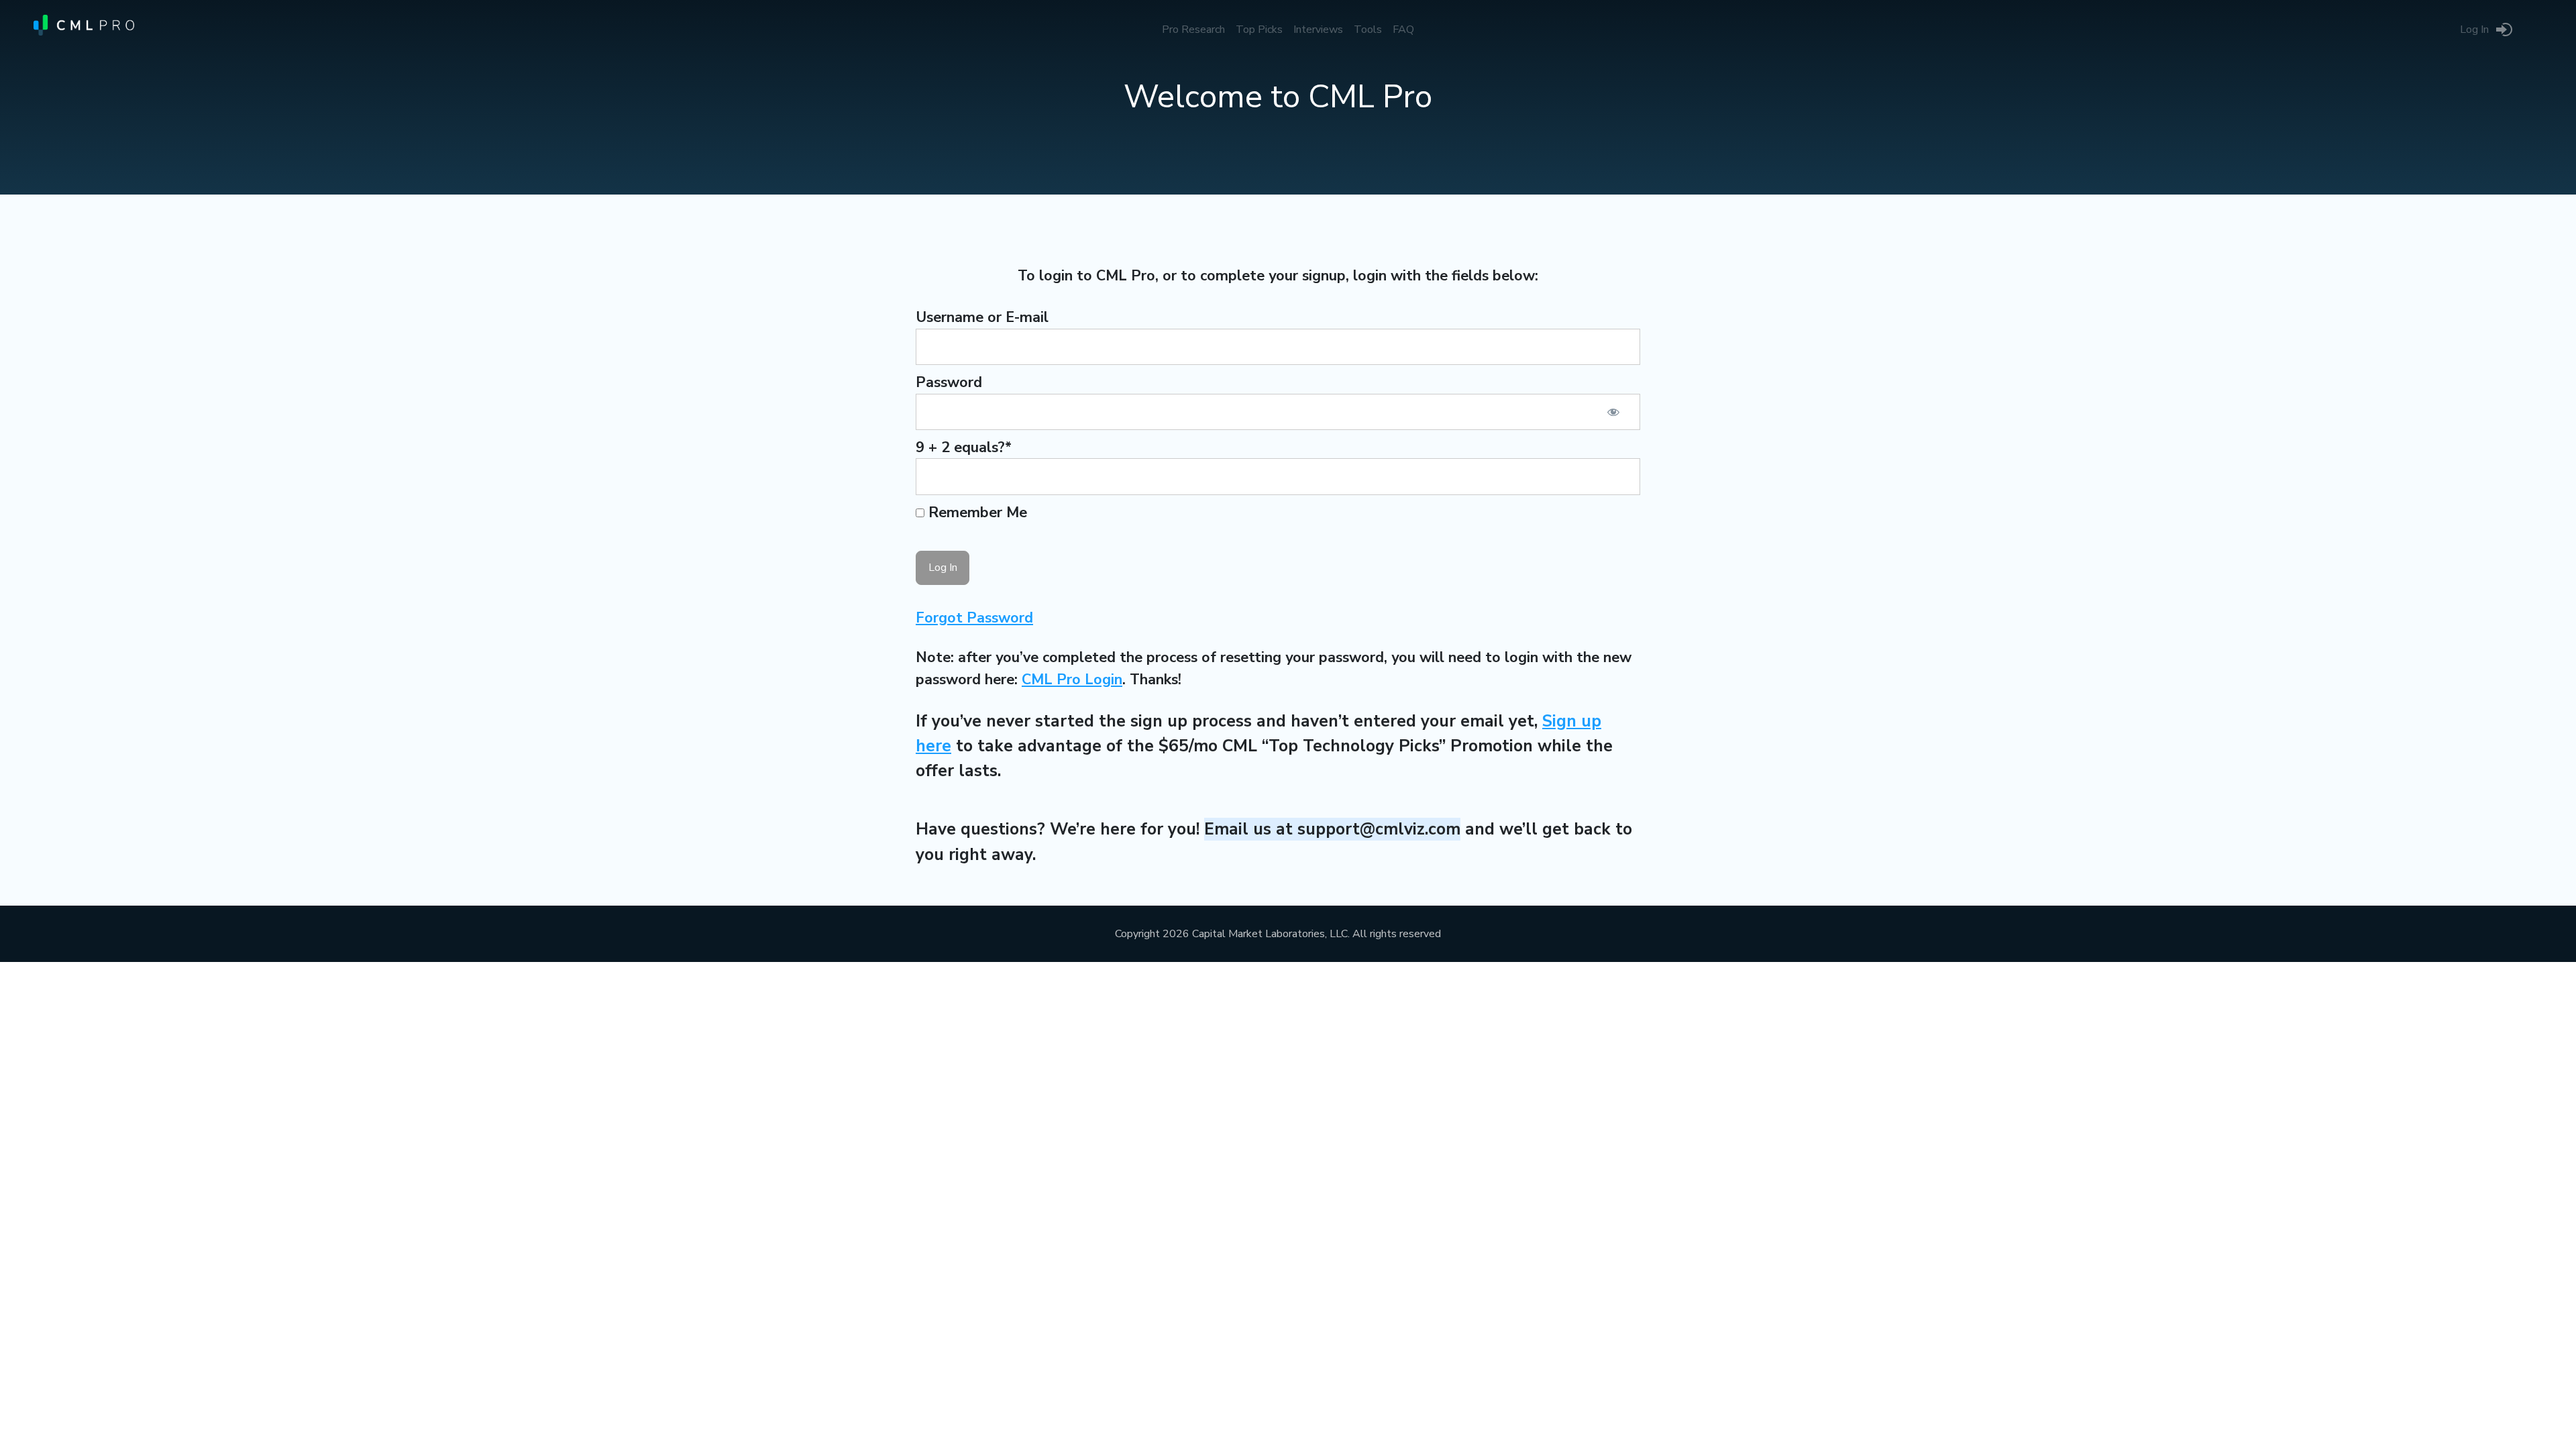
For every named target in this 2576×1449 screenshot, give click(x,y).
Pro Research (1193, 30)
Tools (1368, 30)
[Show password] (1613, 412)
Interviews (1318, 30)
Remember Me (976, 513)
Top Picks (1259, 30)
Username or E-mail (982, 317)
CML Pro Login (1072, 680)
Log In (2474, 30)
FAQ (1403, 30)
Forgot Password (974, 618)
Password (949, 382)
